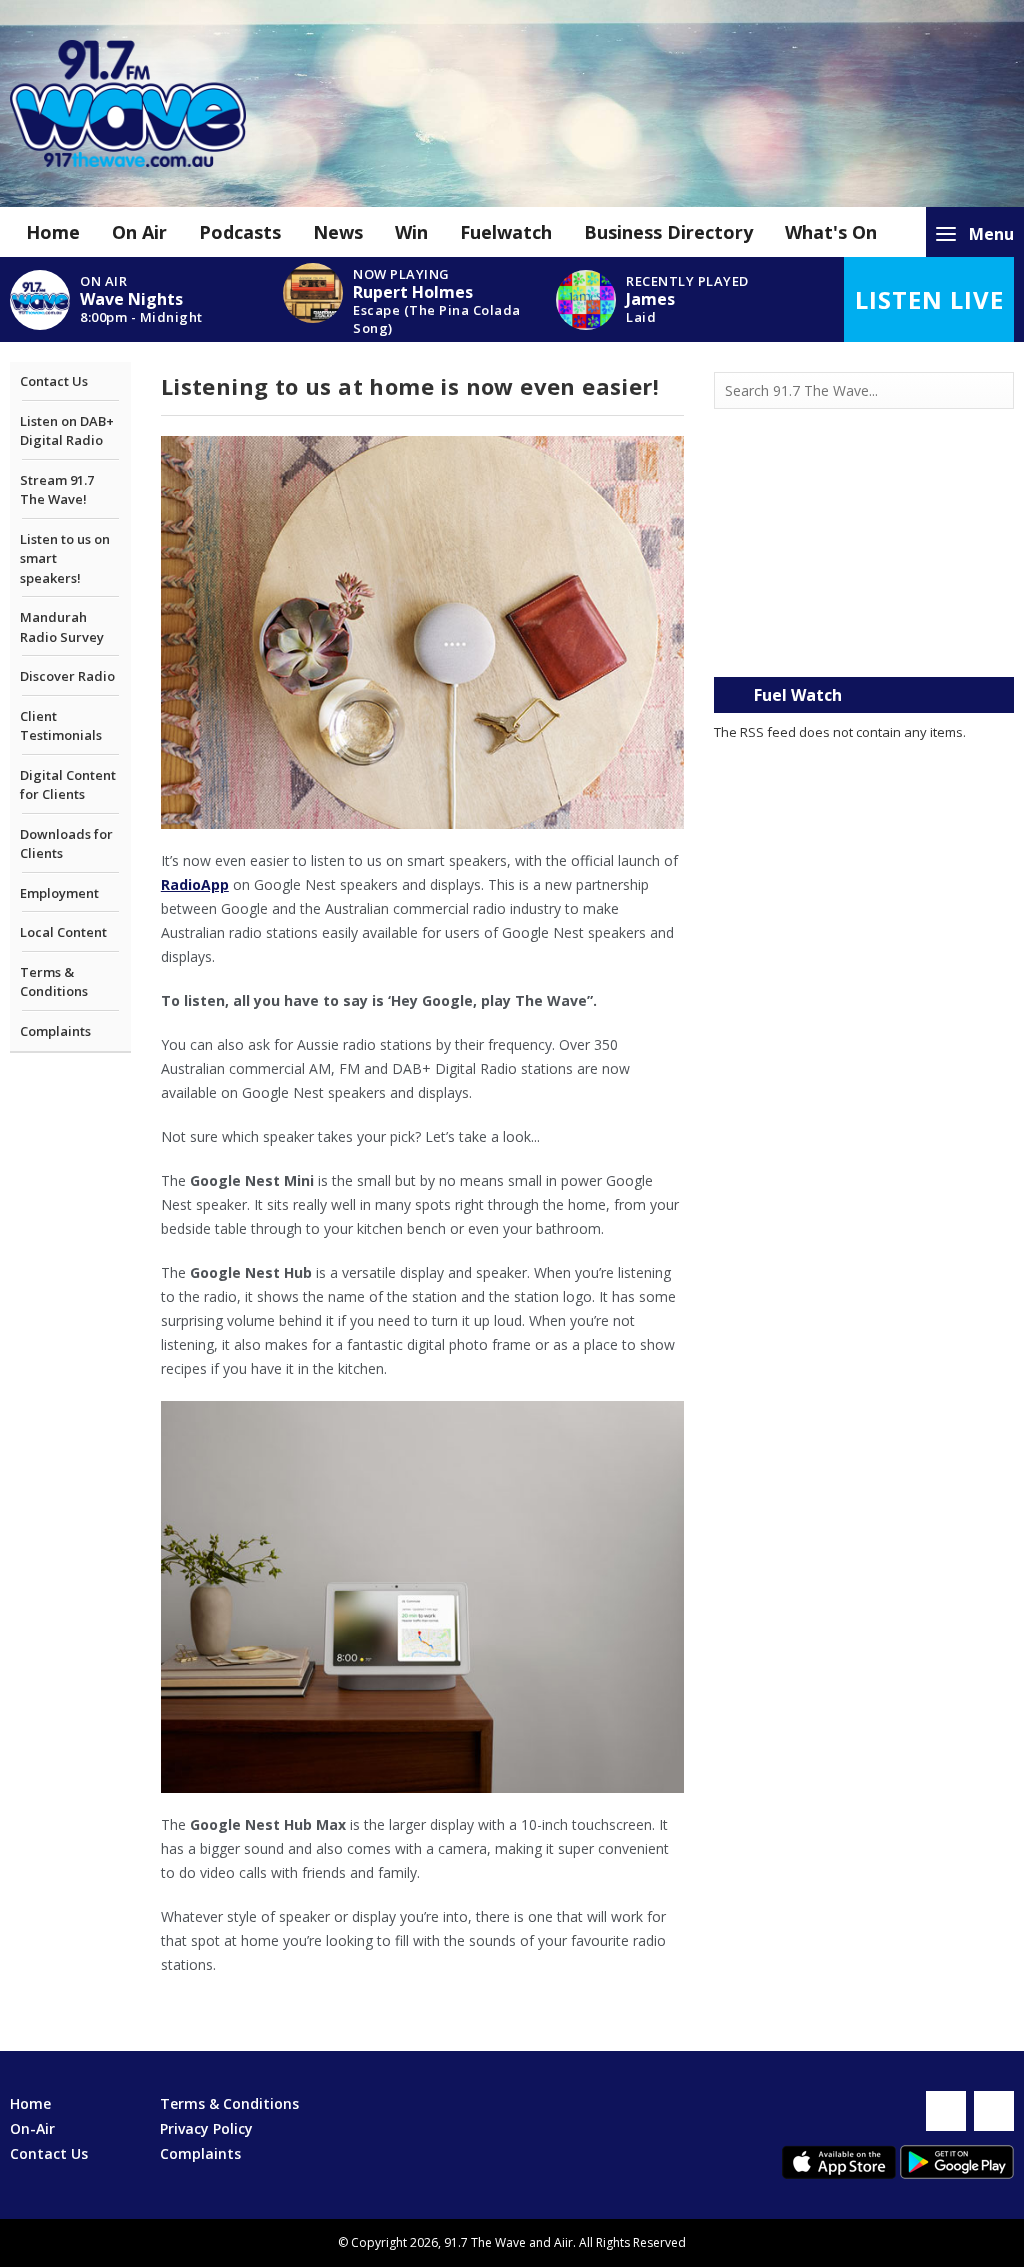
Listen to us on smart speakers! (65, 558)
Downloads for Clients (66, 844)
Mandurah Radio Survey (62, 627)
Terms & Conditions (54, 982)
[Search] (997, 391)
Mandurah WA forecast (864, 637)
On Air (139, 232)
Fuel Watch (798, 695)
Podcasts (240, 232)
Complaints (55, 1031)
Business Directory (668, 232)
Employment (59, 893)
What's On (831, 232)
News (338, 232)
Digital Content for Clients (68, 785)
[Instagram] (994, 2111)
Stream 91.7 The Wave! (57, 490)
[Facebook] (946, 2111)
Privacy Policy (206, 2128)
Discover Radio (67, 676)
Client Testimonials (61, 726)
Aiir (563, 2242)
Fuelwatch (506, 232)
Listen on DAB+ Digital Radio (67, 431)
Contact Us (54, 381)
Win (411, 232)
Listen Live (929, 299)
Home (53, 232)
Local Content (63, 932)
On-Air (32, 2128)
